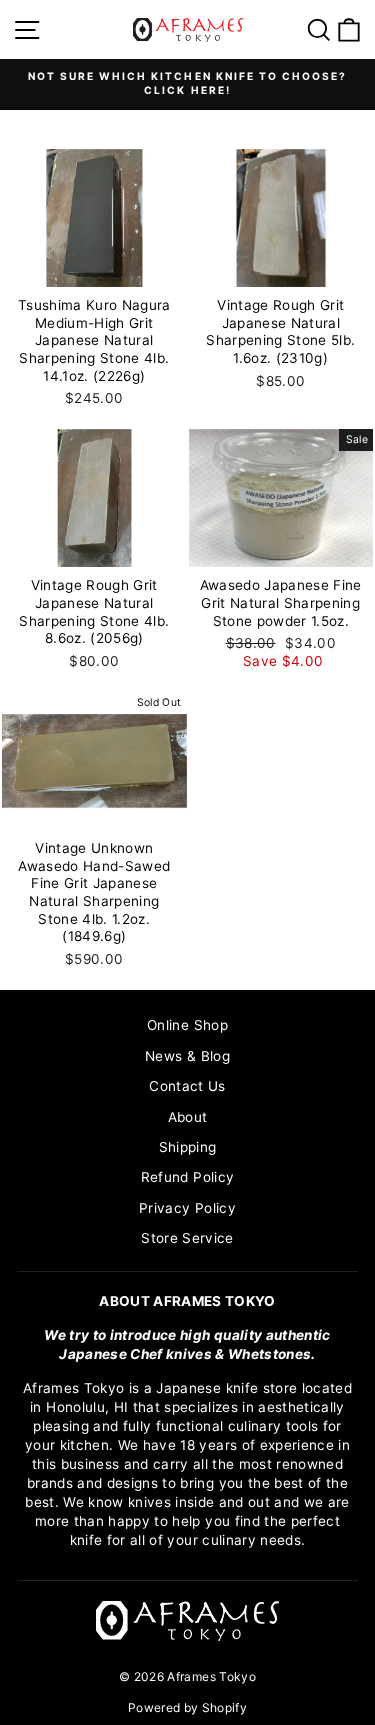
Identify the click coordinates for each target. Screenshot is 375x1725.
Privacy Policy (187, 1208)
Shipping (188, 1147)
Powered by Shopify (187, 1707)
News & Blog (187, 1056)
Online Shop (187, 1025)
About (188, 1117)
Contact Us (187, 1086)
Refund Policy (187, 1177)
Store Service (187, 1238)
